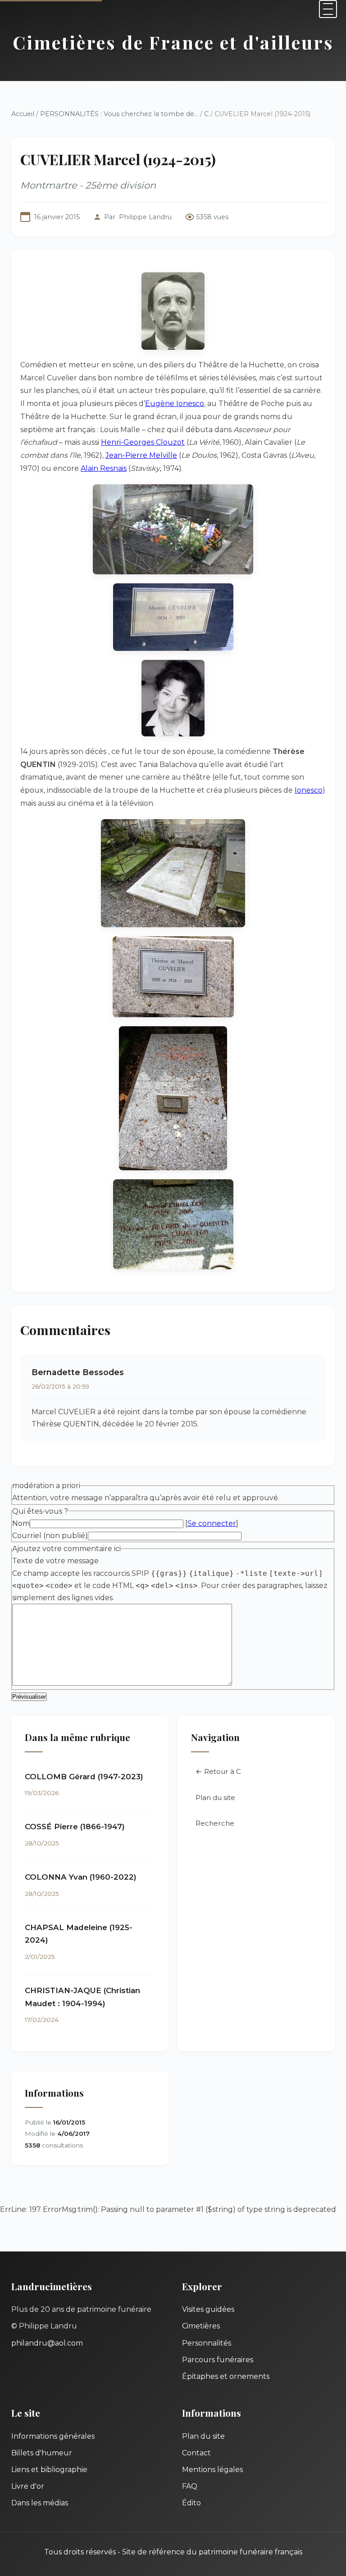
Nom (21, 1523)
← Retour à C (218, 1771)
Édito (191, 2503)
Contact (196, 2453)
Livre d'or (28, 2486)
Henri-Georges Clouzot (143, 442)
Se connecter (212, 1523)
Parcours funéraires (218, 2360)
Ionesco (309, 790)
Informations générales (53, 2436)
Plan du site (215, 1798)
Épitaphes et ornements (226, 2376)
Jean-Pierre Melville (141, 455)
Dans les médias (40, 2503)
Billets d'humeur (42, 2453)
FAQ (190, 2486)
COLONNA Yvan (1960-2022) (81, 1877)
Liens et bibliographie (49, 2470)
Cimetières (201, 2326)
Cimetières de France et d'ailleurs (173, 42)
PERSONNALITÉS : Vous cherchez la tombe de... (119, 114)
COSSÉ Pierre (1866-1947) (75, 1827)
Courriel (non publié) (50, 1536)
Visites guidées (208, 2309)
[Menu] (328, 9)
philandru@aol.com (47, 2343)
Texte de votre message (55, 1561)
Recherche (215, 1823)
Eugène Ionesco (175, 404)
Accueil (23, 114)
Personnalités (207, 2343)
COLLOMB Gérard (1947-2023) (84, 1777)
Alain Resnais (104, 468)
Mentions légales (212, 2470)
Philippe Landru (145, 217)
